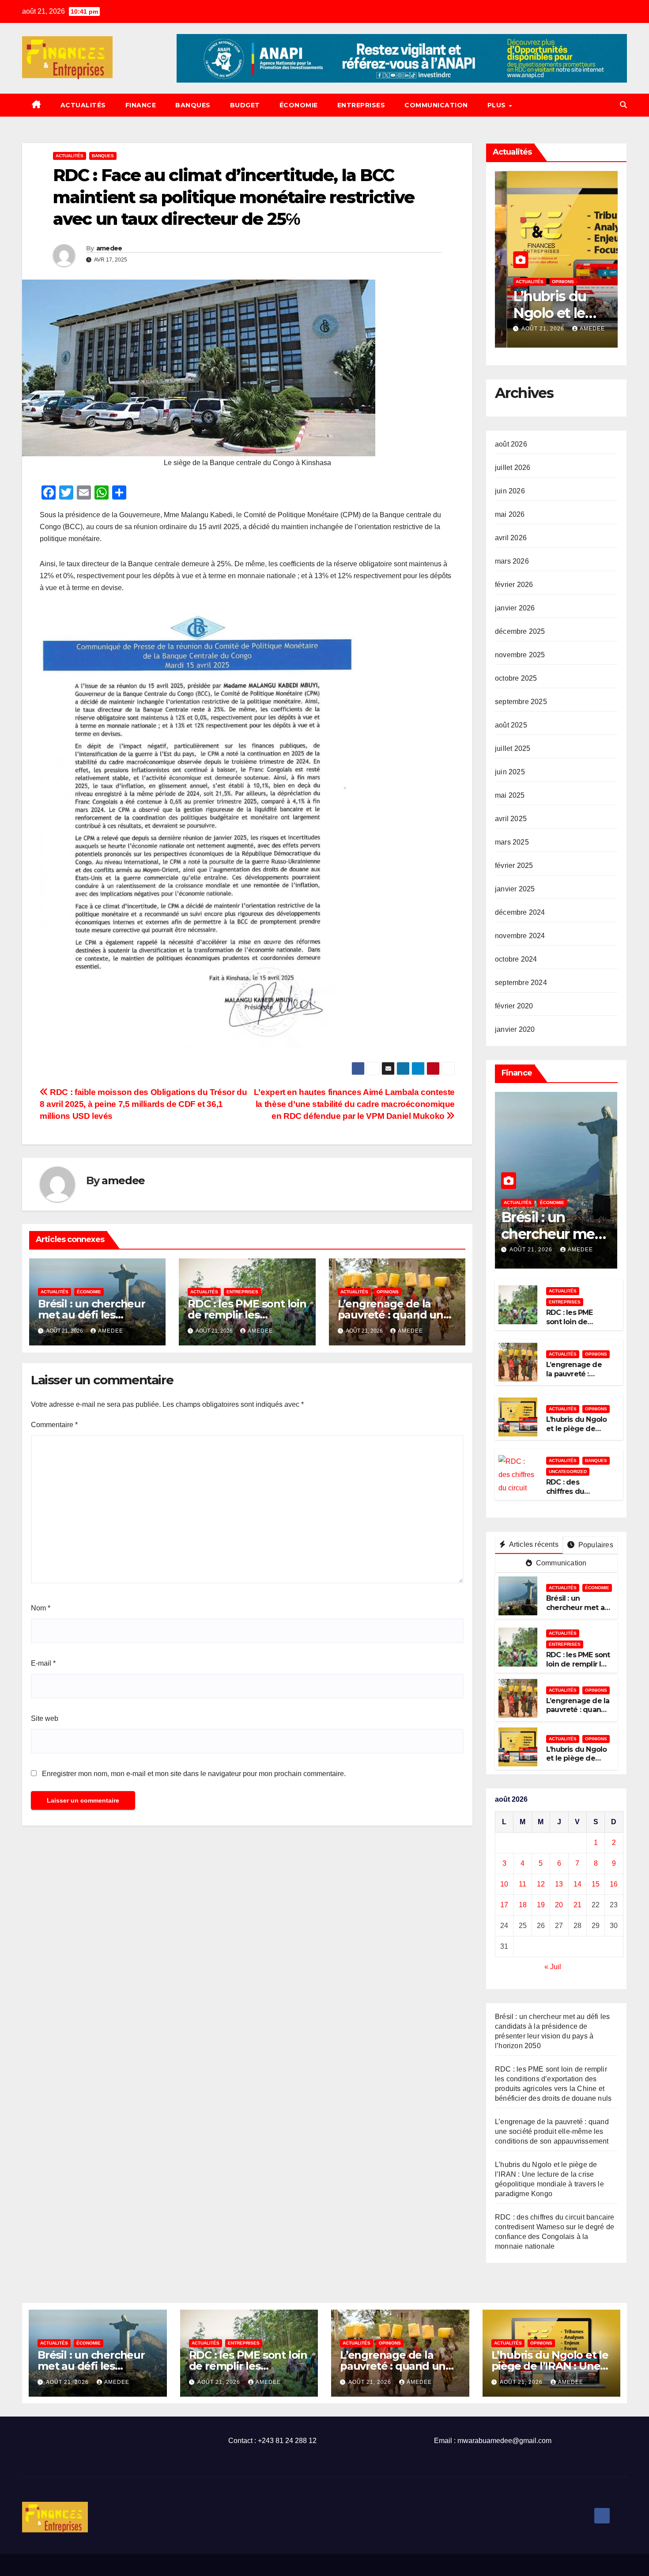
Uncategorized (568, 1472)
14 (577, 1884)
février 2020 (514, 1006)
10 (504, 1884)
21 (577, 1905)
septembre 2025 (521, 702)
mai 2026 (510, 514)
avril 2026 (511, 538)
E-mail (43, 1663)
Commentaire (54, 1425)
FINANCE (141, 105)
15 (596, 1884)
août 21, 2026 (532, 329)
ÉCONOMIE (299, 105)
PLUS (498, 105)
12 (541, 1884)
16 (614, 1884)
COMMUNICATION (436, 105)
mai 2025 (510, 795)
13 (559, 1884)
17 (504, 1905)
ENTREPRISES (361, 105)
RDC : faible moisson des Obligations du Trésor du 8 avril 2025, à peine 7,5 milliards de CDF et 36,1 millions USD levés (143, 1104)
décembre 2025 (520, 631)
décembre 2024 (520, 912)
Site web (45, 1718)
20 (559, 1905)
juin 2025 (510, 772)
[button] (623, 105)
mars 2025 (512, 842)
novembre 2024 (520, 936)
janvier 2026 (515, 608)
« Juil (553, 1967)
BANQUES (193, 105)
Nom (41, 1608)
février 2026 (514, 585)
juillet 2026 (513, 468)
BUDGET (245, 105)
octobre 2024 (516, 959)
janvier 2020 (515, 1029)
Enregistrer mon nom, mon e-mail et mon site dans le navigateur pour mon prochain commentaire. (194, 1774)
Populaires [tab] (595, 1545)
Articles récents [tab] (533, 1544)
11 (523, 1884)
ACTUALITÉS (83, 105)
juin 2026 (510, 491)
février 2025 (514, 866)
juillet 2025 (513, 748)
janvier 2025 (515, 889)
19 (541, 1905)
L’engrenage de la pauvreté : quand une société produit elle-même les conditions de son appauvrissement (552, 2131)
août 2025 (511, 725)
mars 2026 (512, 561)
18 (523, 1905)
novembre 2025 (520, 655)
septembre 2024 (521, 983)
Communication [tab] (560, 1563)
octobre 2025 (516, 678)
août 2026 (511, 444)
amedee (109, 248)
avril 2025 (511, 819)
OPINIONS (388, 1292)
